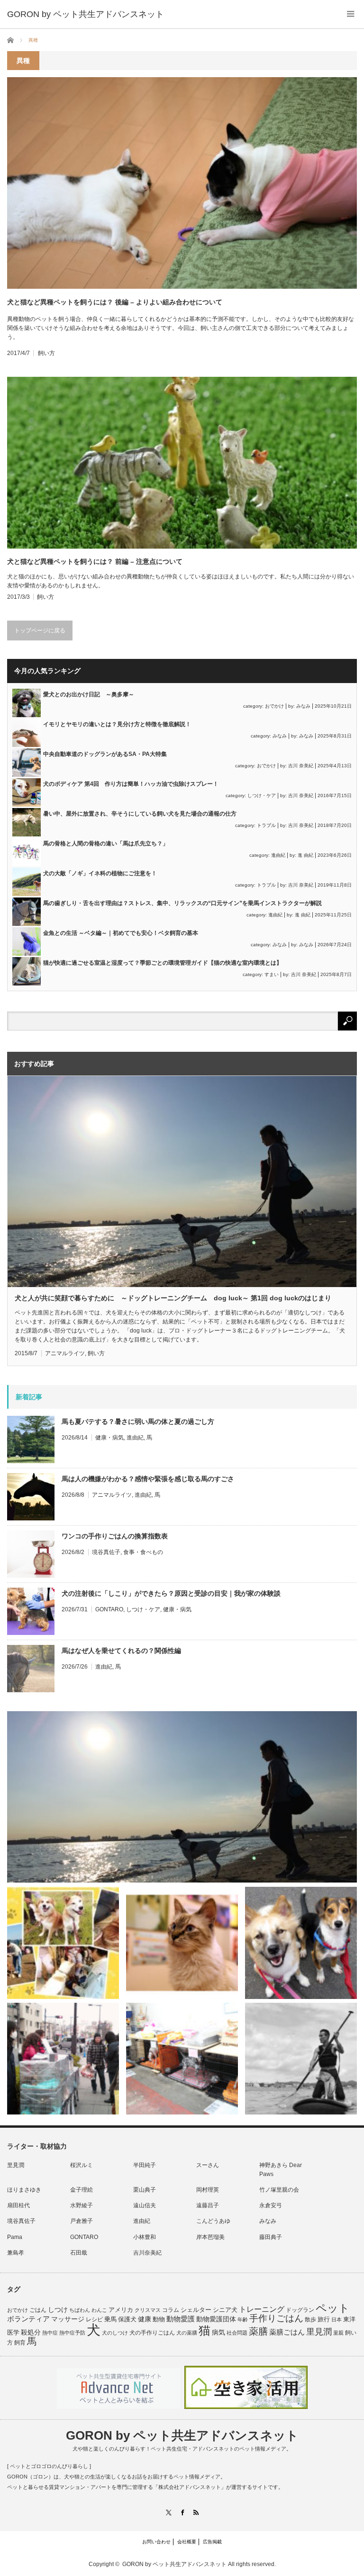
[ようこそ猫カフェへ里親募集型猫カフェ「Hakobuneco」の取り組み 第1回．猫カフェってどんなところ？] (182, 1943)
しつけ (58, 2310)
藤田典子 (271, 2237)
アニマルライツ (65, 1353)
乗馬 (110, 2319)
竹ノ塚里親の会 (279, 2190)
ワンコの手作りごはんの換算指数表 (115, 1536)
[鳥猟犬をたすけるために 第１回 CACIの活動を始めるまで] (182, 2059)
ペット (333, 2308)
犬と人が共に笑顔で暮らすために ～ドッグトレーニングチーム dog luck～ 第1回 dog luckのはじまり (173, 1298)
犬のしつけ (115, 2333)
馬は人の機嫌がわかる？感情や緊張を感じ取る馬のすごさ (148, 1479)
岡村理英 (208, 2190)
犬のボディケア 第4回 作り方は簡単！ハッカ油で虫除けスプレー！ (131, 784)
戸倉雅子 (82, 2221)
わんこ (99, 2310)
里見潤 (16, 2165)
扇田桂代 (18, 2205)
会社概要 (187, 2542)
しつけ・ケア (262, 795)
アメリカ (121, 2310)
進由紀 (278, 855)
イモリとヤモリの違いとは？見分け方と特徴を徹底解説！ (117, 724)
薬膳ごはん (287, 2332)
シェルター (196, 2310)
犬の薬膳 (187, 2333)
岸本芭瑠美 (210, 2237)
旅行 (324, 2319)
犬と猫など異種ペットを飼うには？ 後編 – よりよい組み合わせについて (115, 302)
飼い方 (46, 353)
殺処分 (31, 2332)
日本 (337, 2319)
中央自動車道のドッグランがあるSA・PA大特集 (105, 754)
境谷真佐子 (106, 1552)
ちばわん (80, 2310)
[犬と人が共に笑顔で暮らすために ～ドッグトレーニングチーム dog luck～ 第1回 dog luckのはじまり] (182, 1797)
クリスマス (148, 2310)
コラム (171, 2310)
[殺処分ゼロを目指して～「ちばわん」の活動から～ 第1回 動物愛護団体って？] (301, 1943)
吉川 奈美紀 (301, 766)
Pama (15, 2237)
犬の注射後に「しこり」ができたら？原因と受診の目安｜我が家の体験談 (171, 1593)
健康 (145, 2319)
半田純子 (145, 2165)
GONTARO (109, 1609)
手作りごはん (276, 2318)
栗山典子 (145, 2190)
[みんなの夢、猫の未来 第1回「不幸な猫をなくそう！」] (63, 2059)
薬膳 (258, 2331)
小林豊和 (145, 2237)
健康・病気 (109, 1438)
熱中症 (50, 2333)
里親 (338, 2333)
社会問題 (237, 2333)
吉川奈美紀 (147, 2253)
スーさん (208, 2165)
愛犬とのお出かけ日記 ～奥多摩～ (89, 694)
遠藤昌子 (208, 2205)
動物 (159, 2319)
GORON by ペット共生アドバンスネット (182, 2435)
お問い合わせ (156, 2542)
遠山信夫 (145, 2205)
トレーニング (262, 2309)
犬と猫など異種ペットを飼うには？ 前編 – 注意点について (95, 561)
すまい (272, 974)
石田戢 (79, 2253)
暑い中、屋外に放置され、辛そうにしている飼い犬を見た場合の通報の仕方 (140, 814)
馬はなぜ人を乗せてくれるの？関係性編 (121, 1651)
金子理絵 (82, 2190)
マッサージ (68, 2319)
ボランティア (28, 2319)
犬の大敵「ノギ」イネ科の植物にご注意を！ (100, 873)
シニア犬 (225, 2310)
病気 (218, 2332)
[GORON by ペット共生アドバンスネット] (86, 14)
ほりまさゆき (24, 2190)
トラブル (266, 825)
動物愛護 (181, 2319)
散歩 (310, 2319)
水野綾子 (82, 2205)
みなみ (303, 706)
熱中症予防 (72, 2333)
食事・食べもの (143, 1552)
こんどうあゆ (213, 2221)
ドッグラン (300, 2310)
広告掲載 (212, 2542)
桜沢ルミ (82, 2165)
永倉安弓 (271, 2205)
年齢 (243, 2319)
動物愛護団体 (216, 2319)
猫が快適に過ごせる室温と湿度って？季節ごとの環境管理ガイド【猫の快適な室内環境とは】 (163, 963)
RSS (196, 2512)
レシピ (94, 2319)
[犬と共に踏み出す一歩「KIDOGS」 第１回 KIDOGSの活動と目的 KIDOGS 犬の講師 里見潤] (63, 1943)
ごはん (38, 2310)
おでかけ (274, 706)
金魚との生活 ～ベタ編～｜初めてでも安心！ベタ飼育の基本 (121, 933)
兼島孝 (16, 2253)
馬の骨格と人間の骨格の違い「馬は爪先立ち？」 (106, 844)
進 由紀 (305, 855)
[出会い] (301, 2059)
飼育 (20, 2343)
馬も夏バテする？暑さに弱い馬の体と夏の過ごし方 (138, 1421)
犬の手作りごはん (152, 2333)
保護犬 (127, 2319)
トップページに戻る (40, 631)
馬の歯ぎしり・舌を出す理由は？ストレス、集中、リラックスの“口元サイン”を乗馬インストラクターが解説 (182, 903)
